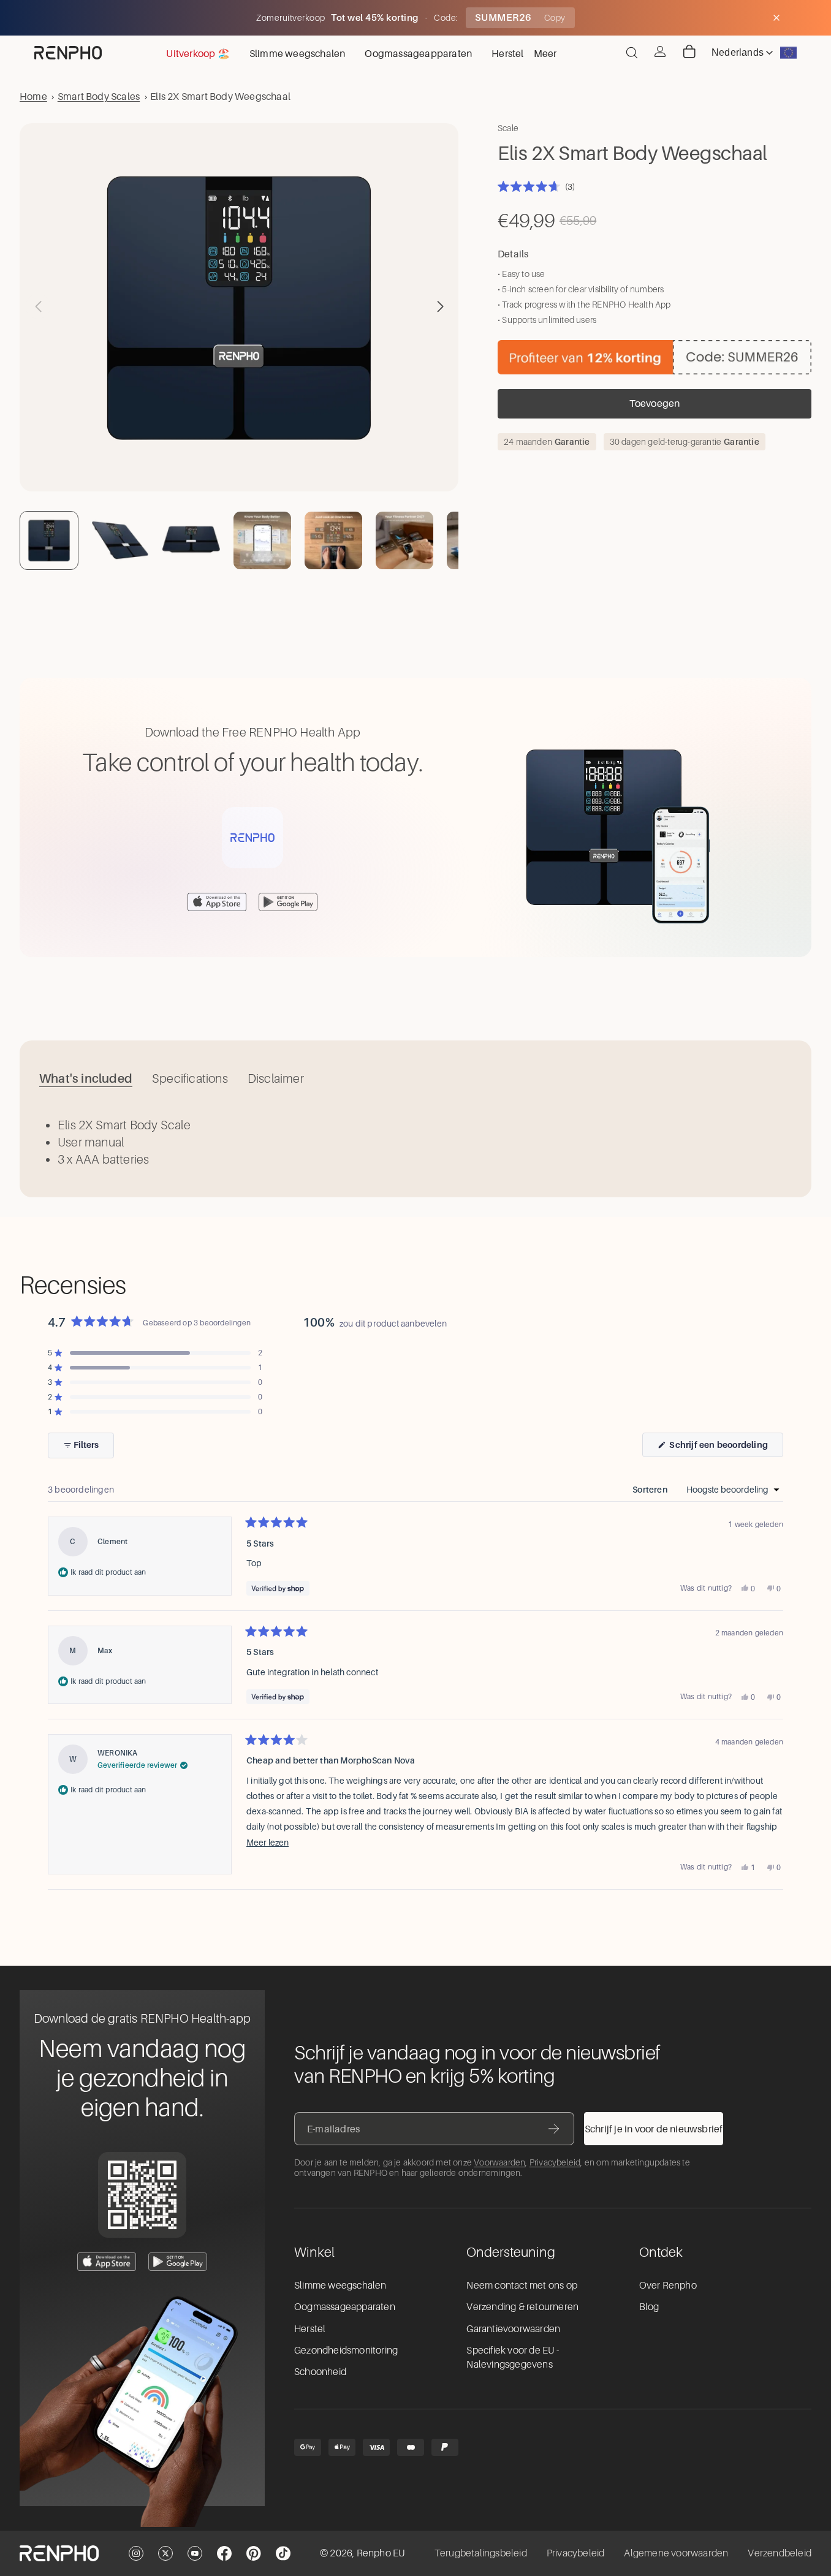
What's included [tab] (86, 1078)
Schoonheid (320, 2372)
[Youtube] (195, 2553)
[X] (165, 2553)
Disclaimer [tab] (276, 1078)
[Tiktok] (283, 2553)
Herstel (310, 2329)
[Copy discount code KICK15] (655, 357)
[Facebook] (224, 2553)
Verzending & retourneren (522, 2307)
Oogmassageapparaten (345, 2307)
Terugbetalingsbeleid (481, 2553)
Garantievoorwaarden (513, 2329)
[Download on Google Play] (288, 902)
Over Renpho (668, 2286)
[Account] (660, 51)
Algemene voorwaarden (676, 2553)
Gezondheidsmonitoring (346, 2351)
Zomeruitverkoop (292, 18)
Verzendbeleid (780, 2553)
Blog (649, 2307)
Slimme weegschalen (340, 2286)
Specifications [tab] (190, 1078)
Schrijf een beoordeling (725, 1448)
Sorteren (651, 1490)
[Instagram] (136, 2553)
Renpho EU (381, 2553)
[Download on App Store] (217, 902)
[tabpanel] (415, 1142)
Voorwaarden (499, 2162)
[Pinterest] (254, 2553)
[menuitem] (545, 53)
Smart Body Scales (99, 96)
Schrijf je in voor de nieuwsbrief (654, 2129)
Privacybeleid (555, 2162)
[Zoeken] (632, 53)
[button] (440, 306)
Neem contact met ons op (522, 2286)
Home (33, 96)
